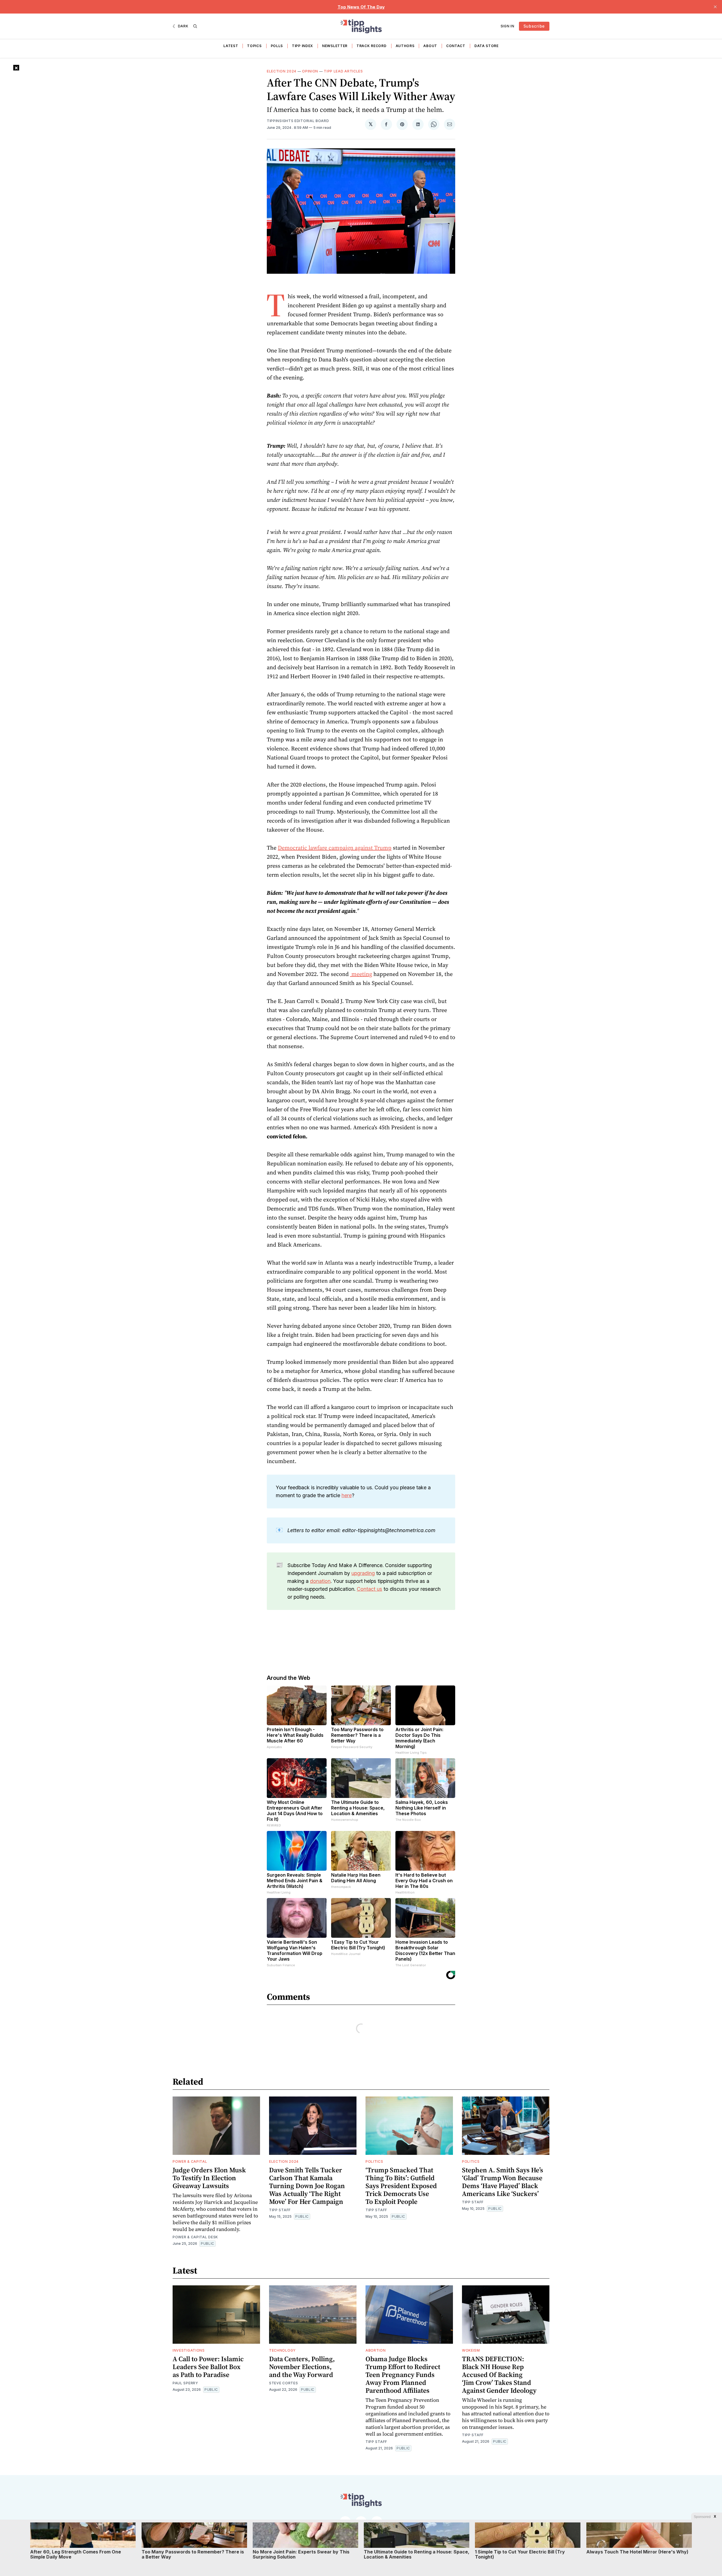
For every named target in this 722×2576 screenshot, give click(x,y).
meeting (361, 974)
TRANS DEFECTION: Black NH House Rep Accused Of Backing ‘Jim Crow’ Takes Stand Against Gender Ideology (499, 2375)
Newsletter (335, 46)
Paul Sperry (185, 2383)
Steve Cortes (283, 2383)
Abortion (376, 2350)
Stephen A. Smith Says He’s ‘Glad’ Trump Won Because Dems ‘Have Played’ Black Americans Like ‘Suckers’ (503, 2182)
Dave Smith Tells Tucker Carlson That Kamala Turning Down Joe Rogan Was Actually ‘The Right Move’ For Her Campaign (307, 2186)
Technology (282, 2350)
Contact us (369, 1589)
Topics (254, 46)
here (347, 1495)
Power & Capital (190, 2161)
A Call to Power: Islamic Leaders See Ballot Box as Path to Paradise (208, 2367)
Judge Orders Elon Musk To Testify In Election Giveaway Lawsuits (209, 2178)
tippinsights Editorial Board (298, 121)
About (430, 46)
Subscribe (534, 26)
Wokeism (471, 2350)
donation (320, 1581)
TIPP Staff (280, 2210)
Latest (231, 46)
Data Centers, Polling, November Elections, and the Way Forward (302, 2367)
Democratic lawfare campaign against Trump (335, 848)
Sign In (508, 26)
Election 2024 (282, 71)
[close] (715, 7)
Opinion (310, 71)
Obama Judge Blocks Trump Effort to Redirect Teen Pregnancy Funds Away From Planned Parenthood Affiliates (403, 2375)
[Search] (195, 26)
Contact (456, 46)
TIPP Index (302, 46)
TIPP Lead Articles (343, 71)
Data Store (487, 46)
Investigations (189, 2350)
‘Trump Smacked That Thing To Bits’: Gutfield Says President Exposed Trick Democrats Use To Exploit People (401, 2186)
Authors (405, 46)
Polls (277, 46)
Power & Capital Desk (195, 2237)
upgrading (363, 1573)
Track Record (371, 46)
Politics (374, 2161)
